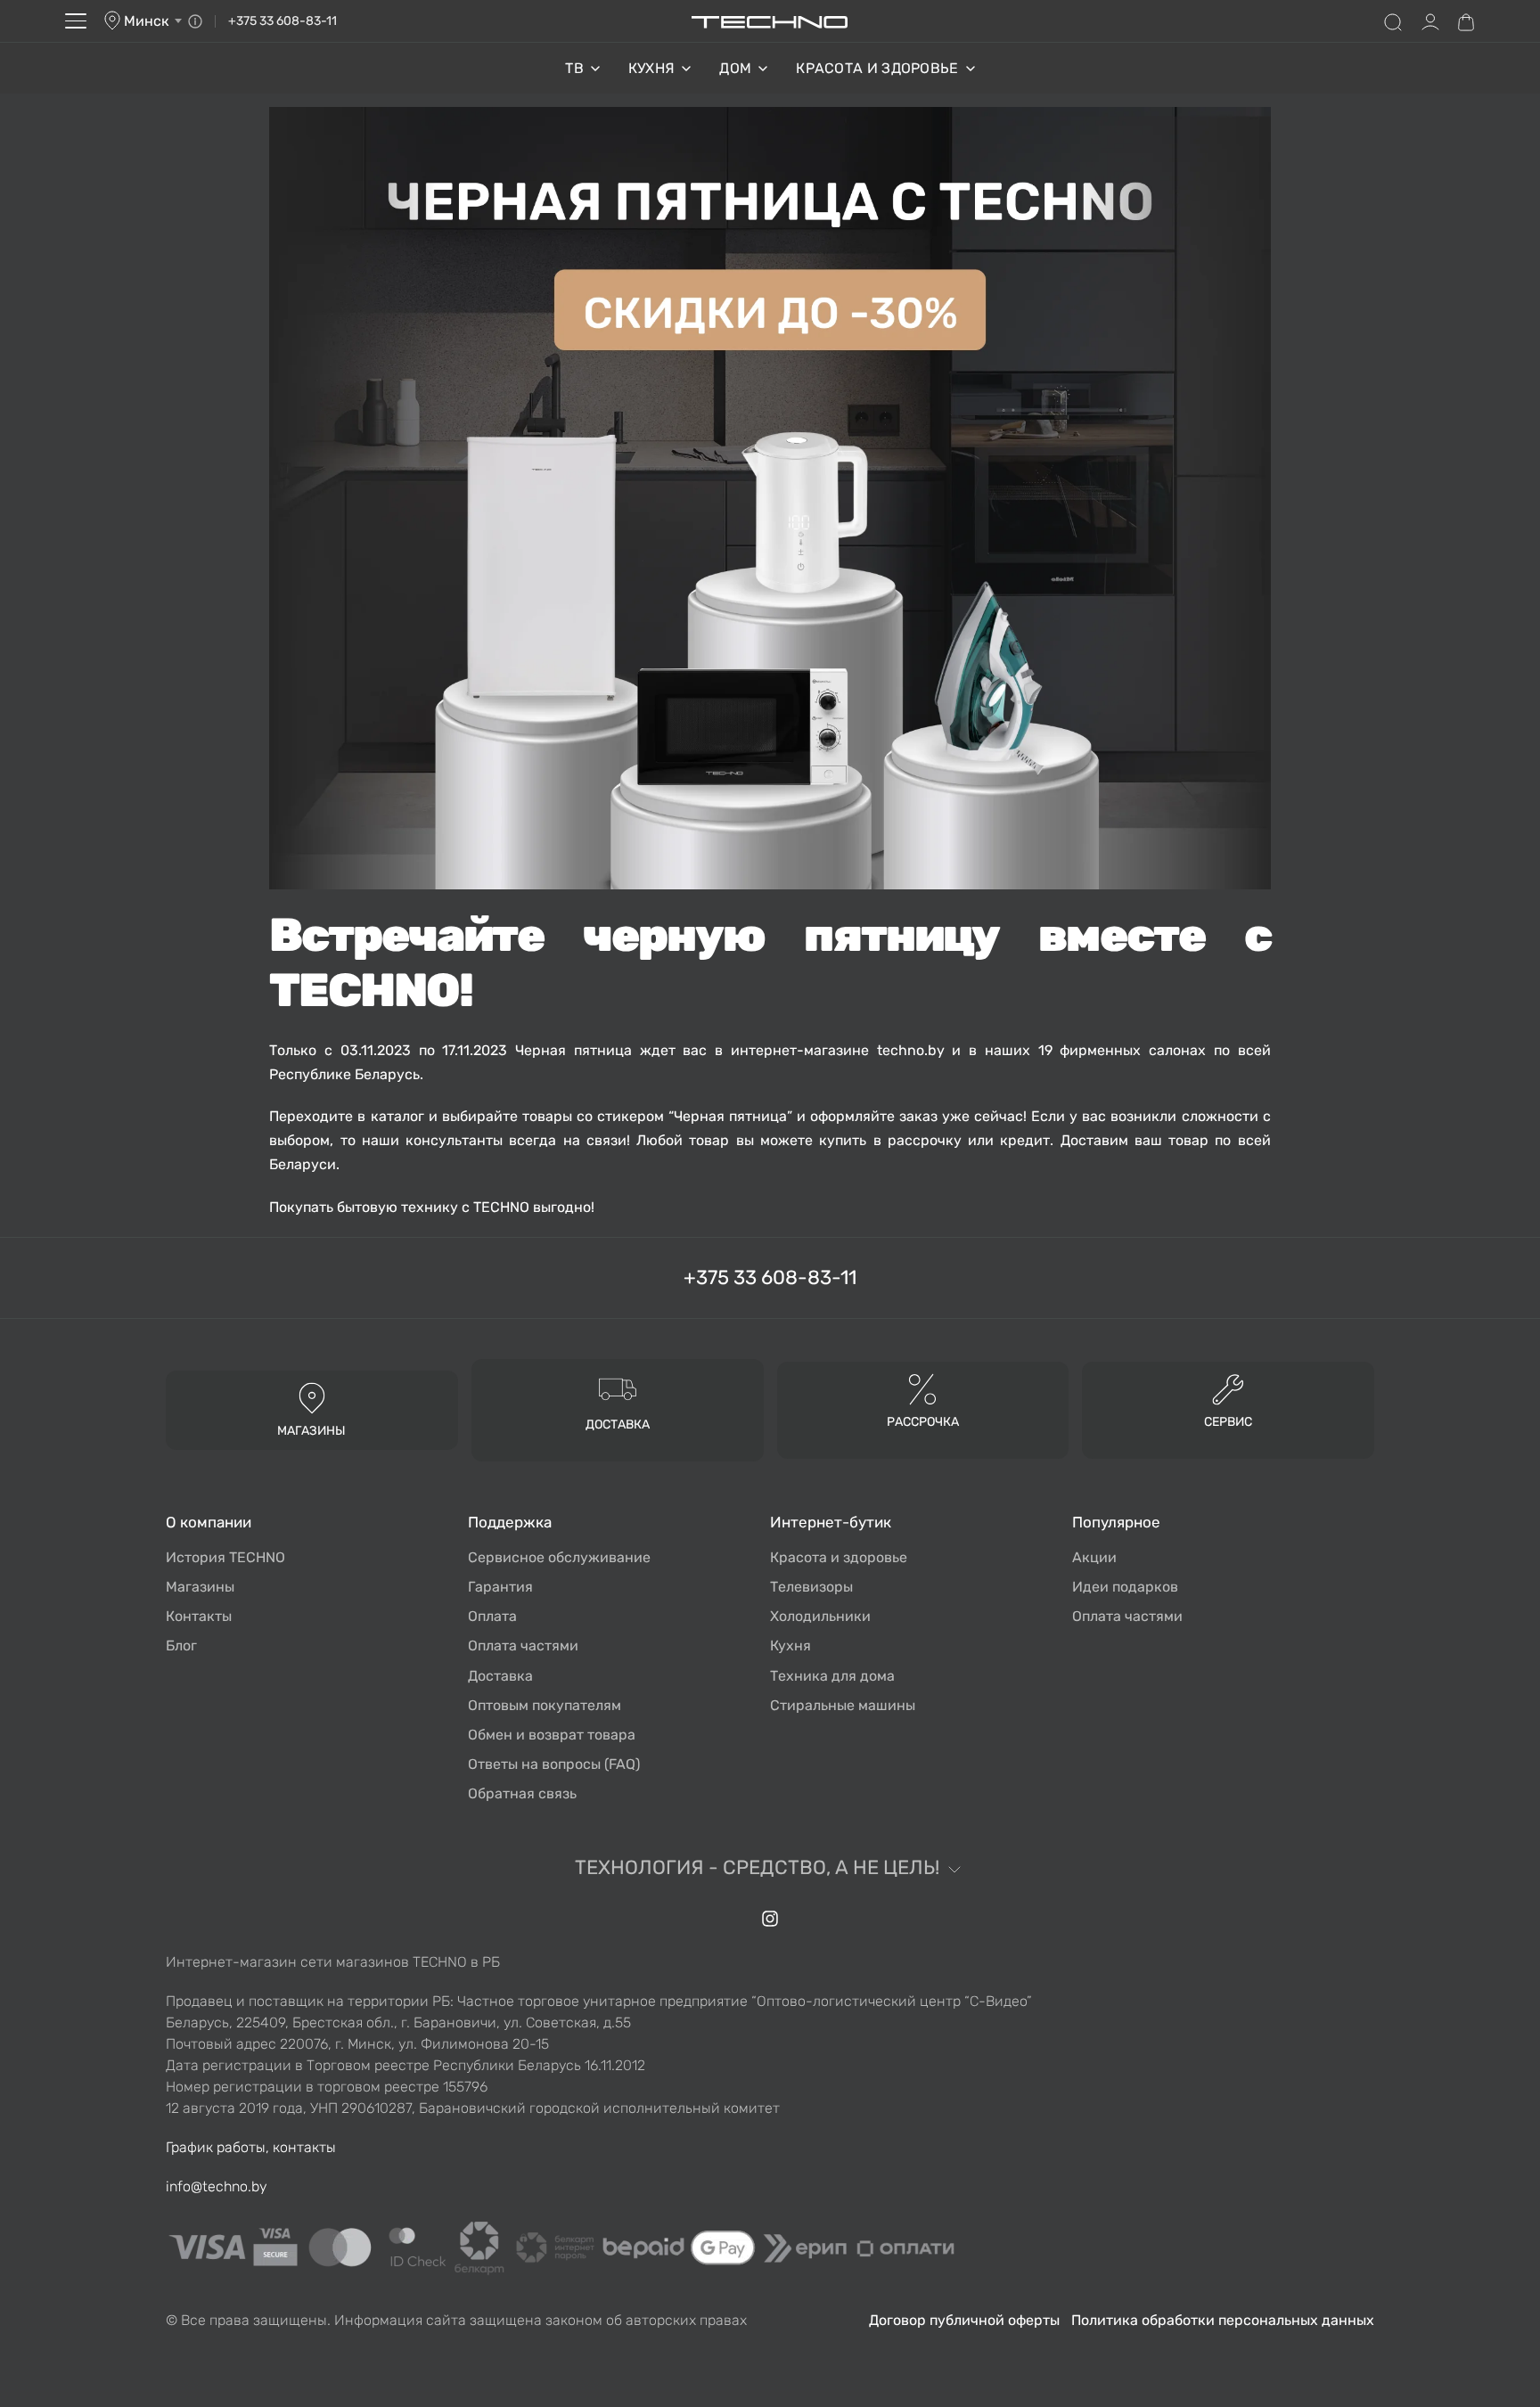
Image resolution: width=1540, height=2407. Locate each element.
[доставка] (618, 1388)
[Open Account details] (1430, 21)
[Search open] (1393, 21)
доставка (618, 1425)
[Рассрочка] (923, 1388)
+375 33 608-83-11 (283, 21)
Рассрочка (923, 1422)
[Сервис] (1228, 1388)
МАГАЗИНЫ (311, 1431)
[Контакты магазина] (195, 21)
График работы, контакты (251, 2147)
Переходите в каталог (346, 1116)
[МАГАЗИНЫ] (312, 1397)
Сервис (1228, 1422)
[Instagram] (770, 1919)
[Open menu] (76, 21)
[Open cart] (1466, 21)
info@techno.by (217, 2186)
